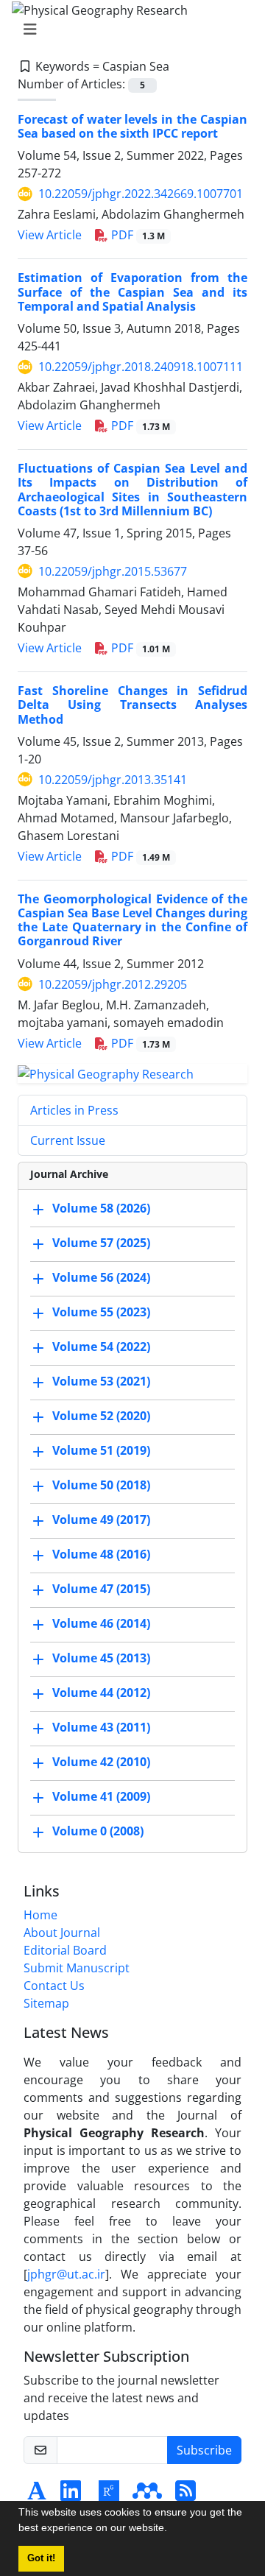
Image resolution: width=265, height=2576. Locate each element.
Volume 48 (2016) (101, 1555)
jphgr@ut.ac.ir (66, 2274)
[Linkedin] (71, 2495)
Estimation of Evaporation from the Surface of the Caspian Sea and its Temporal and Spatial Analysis (132, 292)
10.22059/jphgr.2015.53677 (113, 571)
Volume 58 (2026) (101, 1209)
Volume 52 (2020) (101, 1416)
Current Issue (68, 1140)
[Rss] (185, 2495)
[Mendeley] (147, 2495)
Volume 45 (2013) (101, 1659)
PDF (137, 235)
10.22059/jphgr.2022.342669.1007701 (141, 194)
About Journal (62, 1933)
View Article (50, 235)
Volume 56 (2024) (101, 1278)
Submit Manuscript (77, 1968)
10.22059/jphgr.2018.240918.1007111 (141, 367)
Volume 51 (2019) (101, 1451)
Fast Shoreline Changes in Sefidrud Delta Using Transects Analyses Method (132, 705)
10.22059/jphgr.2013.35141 (113, 780)
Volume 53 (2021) (101, 1382)
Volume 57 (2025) (101, 1243)
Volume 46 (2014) (101, 1624)
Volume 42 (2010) (101, 1762)
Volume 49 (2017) (101, 1520)
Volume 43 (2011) (101, 1728)
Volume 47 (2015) (101, 1589)
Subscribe (204, 2450)
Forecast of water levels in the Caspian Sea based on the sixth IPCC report (132, 126)
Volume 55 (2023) (101, 1313)
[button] (172, 2530)
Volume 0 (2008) (98, 1832)
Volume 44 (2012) (101, 1693)
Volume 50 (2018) (101, 1486)
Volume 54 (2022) (101, 1347)
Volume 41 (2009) (101, 1797)
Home (40, 1915)
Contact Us (54, 1986)
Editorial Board (65, 1950)
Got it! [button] (41, 2558)
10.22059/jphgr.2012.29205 (113, 984)
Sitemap (46, 2003)
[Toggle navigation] (128, 29)
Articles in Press (74, 1110)
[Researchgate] (109, 2495)
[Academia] (37, 2495)
